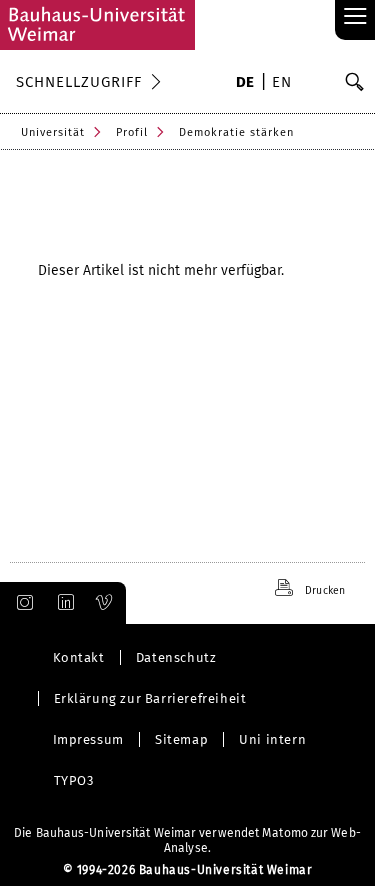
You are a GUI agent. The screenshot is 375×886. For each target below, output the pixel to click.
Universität (53, 132)
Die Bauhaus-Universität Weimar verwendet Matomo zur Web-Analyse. (187, 840)
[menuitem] (245, 84)
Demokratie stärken (236, 132)
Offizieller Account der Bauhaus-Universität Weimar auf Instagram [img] (21, 603)
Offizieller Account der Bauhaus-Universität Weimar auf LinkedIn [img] (63, 603)
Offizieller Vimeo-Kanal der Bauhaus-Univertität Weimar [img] (105, 603)
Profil (132, 132)
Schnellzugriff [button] (79, 82)
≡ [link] (355, 17)
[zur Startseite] (97, 25)
